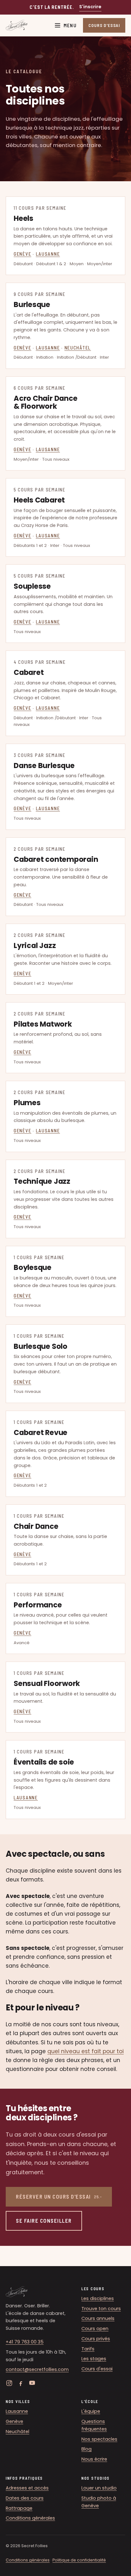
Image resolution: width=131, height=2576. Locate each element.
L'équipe (91, 2411)
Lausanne (48, 254)
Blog (86, 2449)
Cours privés (96, 2339)
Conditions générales (30, 2518)
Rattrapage (19, 2508)
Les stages (94, 2359)
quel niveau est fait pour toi (86, 2051)
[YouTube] (32, 2383)
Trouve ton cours (101, 2309)
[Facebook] (21, 2383)
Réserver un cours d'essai (59, 2196)
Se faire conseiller (44, 2220)
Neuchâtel (78, 348)
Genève (22, 254)
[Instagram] (9, 2383)
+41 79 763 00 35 (25, 2342)
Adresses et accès (27, 2488)
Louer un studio (99, 2488)
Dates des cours (25, 2498)
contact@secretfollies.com (37, 2369)
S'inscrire (90, 7)
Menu (70, 25)
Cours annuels (98, 2318)
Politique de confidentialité (79, 2560)
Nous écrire (94, 2459)
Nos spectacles (99, 2439)
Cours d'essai (97, 2369)
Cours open (95, 2329)
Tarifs (88, 2349)
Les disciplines (98, 2298)
